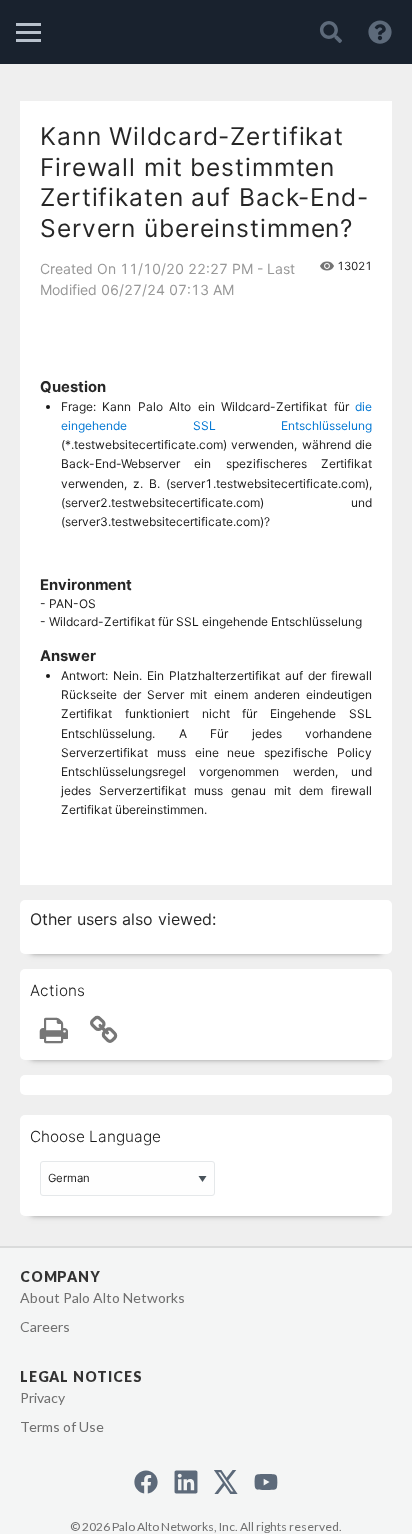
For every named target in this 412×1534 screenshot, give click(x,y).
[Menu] (28, 32)
